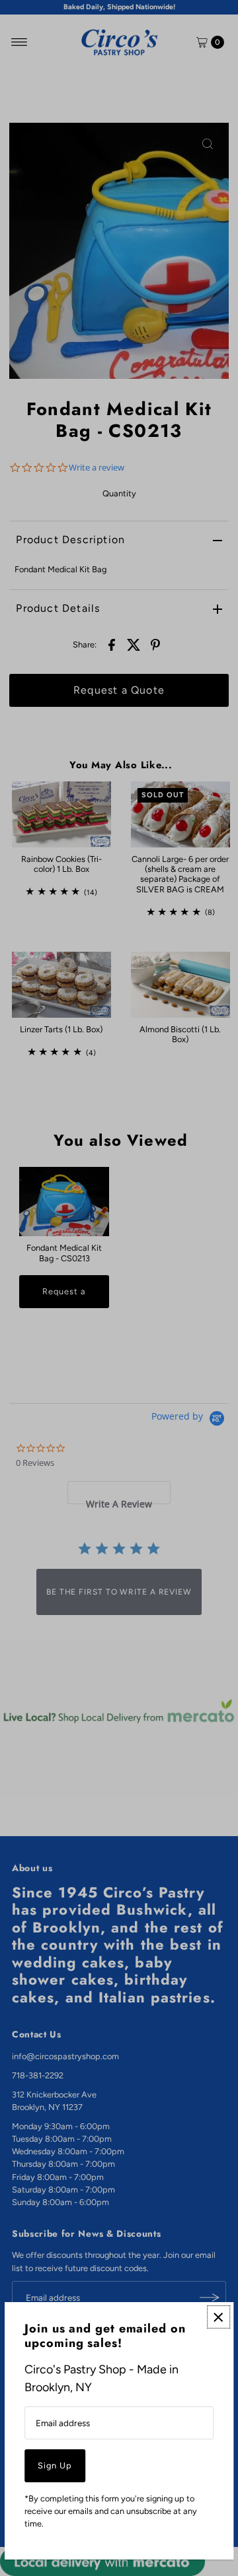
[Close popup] (218, 2317)
